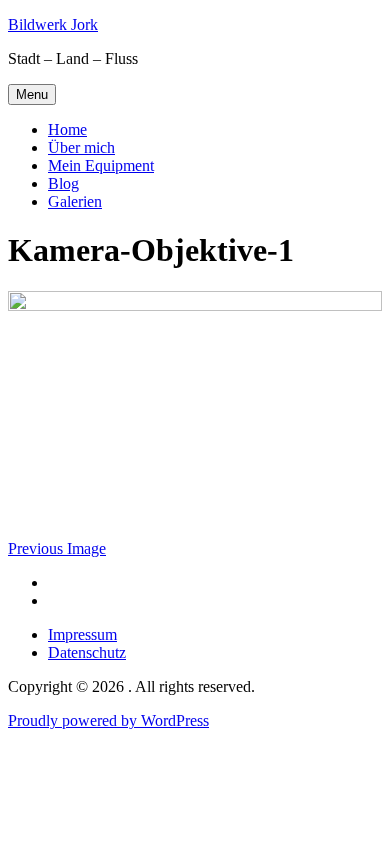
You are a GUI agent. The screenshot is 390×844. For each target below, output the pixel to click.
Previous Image (57, 548)
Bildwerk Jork (53, 24)
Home (67, 129)
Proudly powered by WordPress (108, 720)
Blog (63, 183)
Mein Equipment (101, 165)
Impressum (82, 634)
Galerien (75, 201)
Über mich (81, 147)
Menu (32, 94)
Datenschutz (87, 652)
